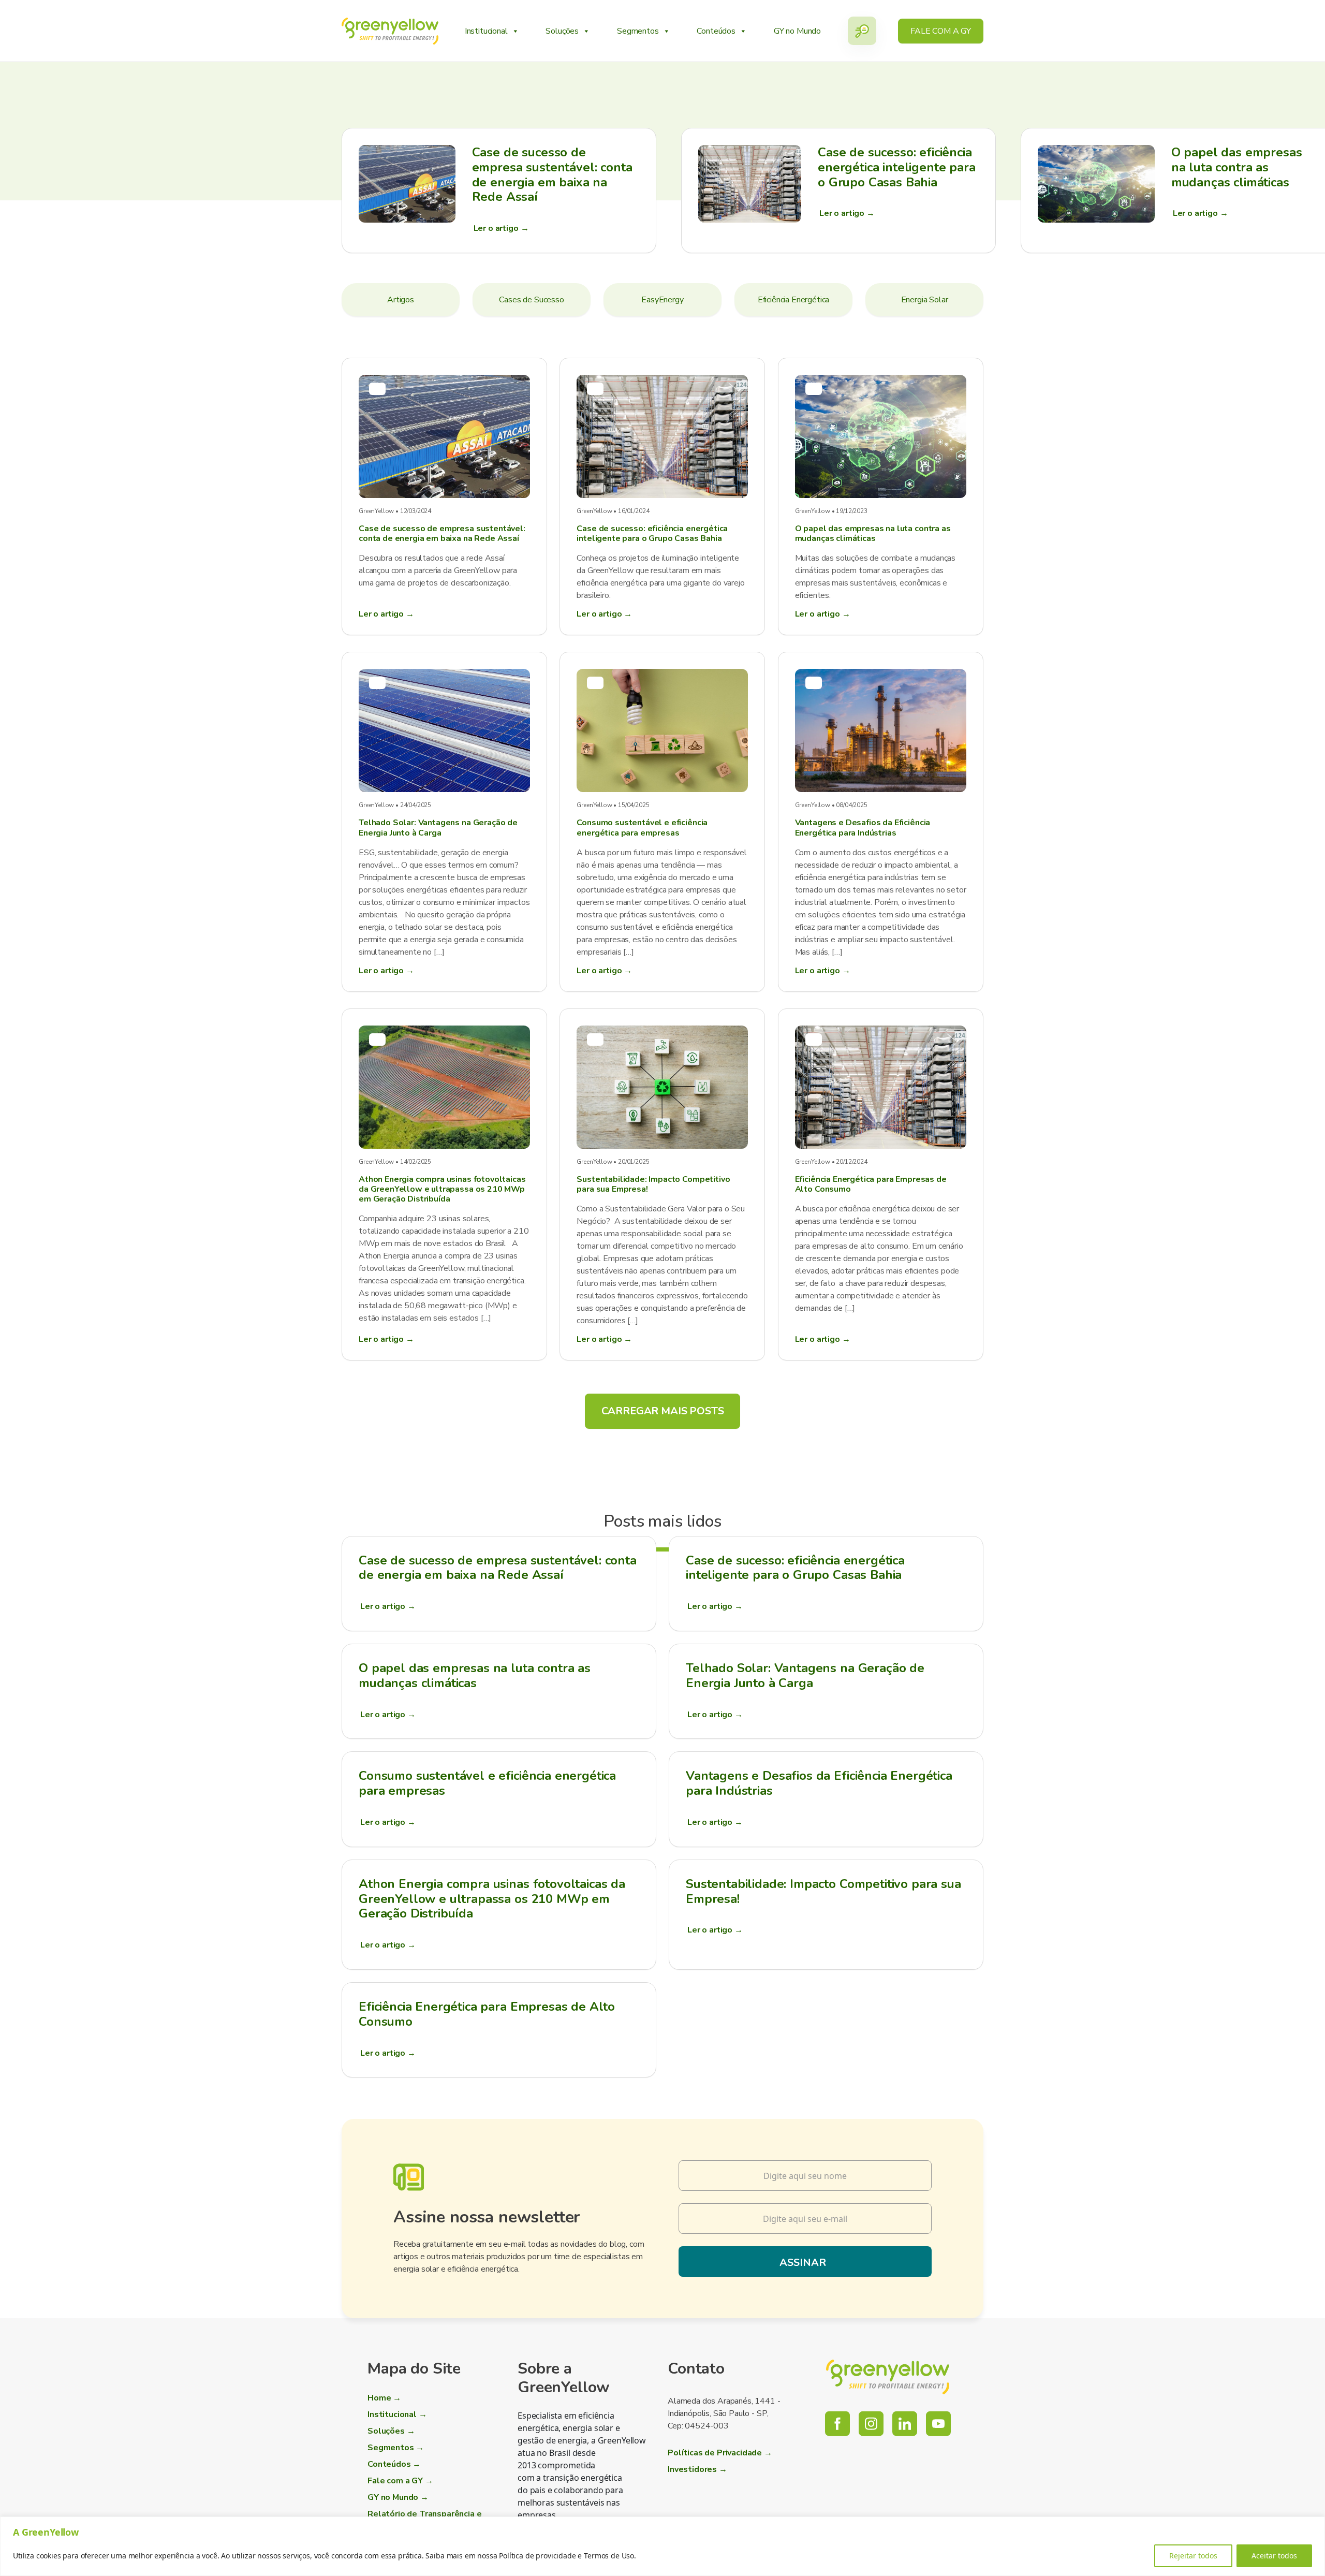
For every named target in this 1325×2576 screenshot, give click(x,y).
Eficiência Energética (794, 300)
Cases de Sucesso (531, 300)
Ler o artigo (388, 1606)
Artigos (401, 300)
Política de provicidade (537, 2556)
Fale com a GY (941, 31)
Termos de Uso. (610, 2556)
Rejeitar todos (1193, 2556)
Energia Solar (925, 300)
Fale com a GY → (400, 2481)
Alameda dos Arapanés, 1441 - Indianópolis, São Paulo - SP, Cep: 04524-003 (724, 2413)
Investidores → (697, 2469)
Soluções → (391, 2431)
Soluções (562, 31)
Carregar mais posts (663, 1411)
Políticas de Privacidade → (720, 2453)
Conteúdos (716, 31)
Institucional (486, 31)
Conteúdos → (394, 2464)
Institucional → (397, 2414)
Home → (384, 2398)
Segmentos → (396, 2448)
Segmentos (638, 31)
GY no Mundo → (398, 2497)
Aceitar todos (1274, 2556)
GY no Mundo (797, 31)
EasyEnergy (662, 300)
